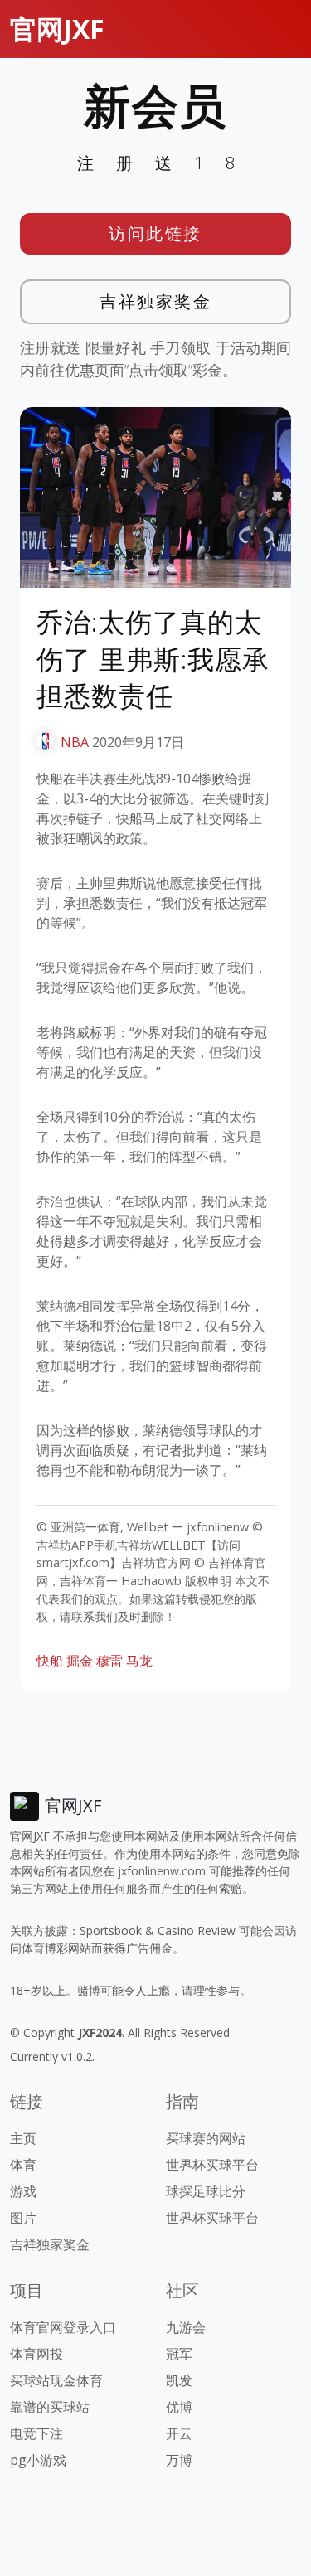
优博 (179, 2407)
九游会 (186, 2327)
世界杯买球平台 (212, 2165)
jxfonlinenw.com (162, 1871)
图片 (23, 2218)
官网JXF (57, 29)
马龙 (139, 1661)
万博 (179, 2460)
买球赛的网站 (206, 2138)
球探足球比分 (206, 2191)
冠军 (179, 2354)
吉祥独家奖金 (155, 301)
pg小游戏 (38, 2460)
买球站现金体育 (56, 2380)
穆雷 (109, 1661)
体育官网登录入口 (63, 2327)
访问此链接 (155, 233)
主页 (23, 2138)
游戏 (23, 2191)
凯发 (179, 2380)
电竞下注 (36, 2433)
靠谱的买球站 (50, 2407)
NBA (75, 742)
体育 (23, 2165)
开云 (179, 2433)
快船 (50, 1661)
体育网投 (36, 2354)
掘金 (80, 1661)
